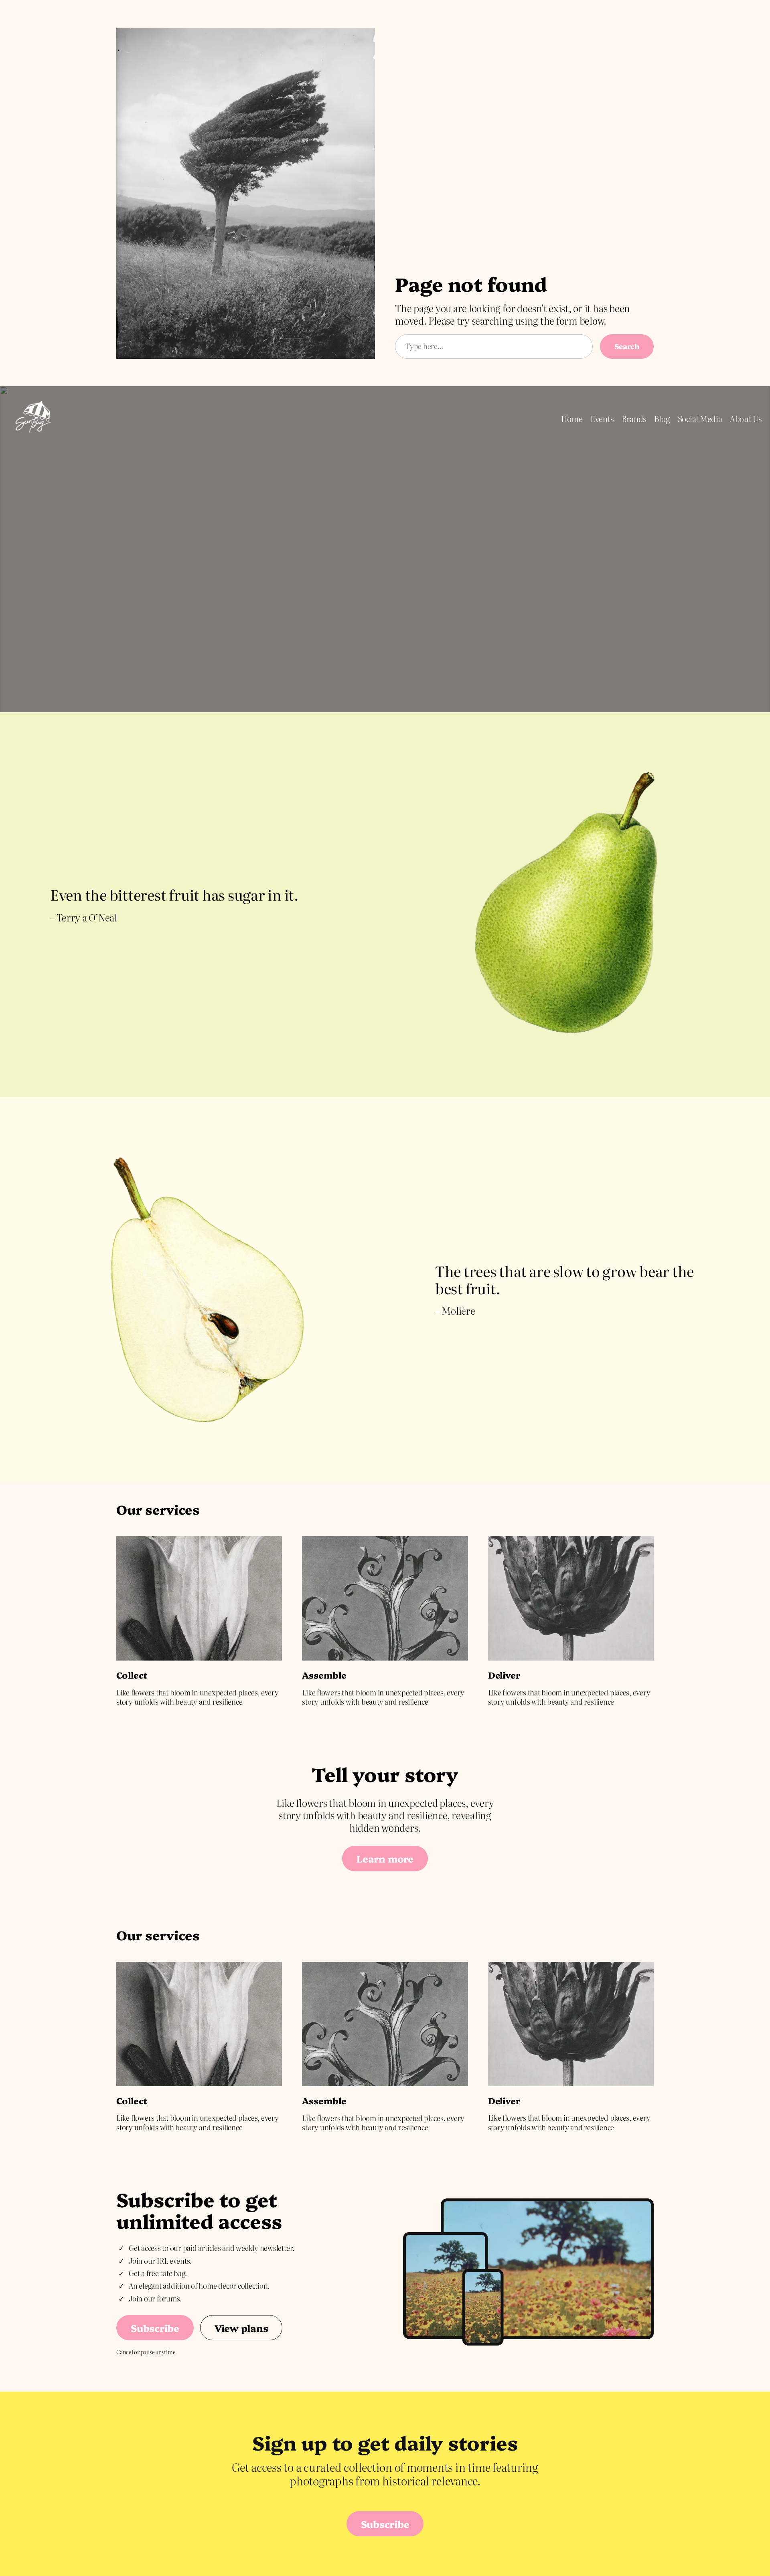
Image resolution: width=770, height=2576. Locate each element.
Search (627, 346)
